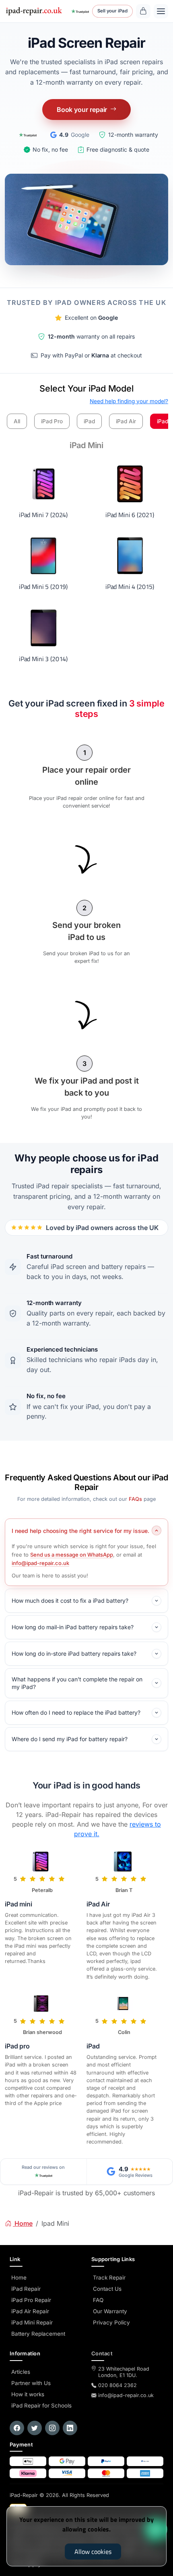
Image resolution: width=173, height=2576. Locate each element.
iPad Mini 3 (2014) (43, 659)
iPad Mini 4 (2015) (130, 587)
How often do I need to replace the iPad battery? (76, 1712)
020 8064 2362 (117, 2385)
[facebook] (17, 2428)
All (17, 421)
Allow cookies (93, 2552)
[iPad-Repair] (34, 11)
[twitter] (35, 2428)
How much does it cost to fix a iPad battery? (70, 1601)
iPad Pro (52, 421)
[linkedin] (70, 2428)
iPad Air (126, 421)
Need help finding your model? (129, 401)
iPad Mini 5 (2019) (43, 587)
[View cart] (143, 11)
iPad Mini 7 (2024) (43, 515)
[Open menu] (161, 11)
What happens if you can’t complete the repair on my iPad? (77, 1683)
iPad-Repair (59, 2495)
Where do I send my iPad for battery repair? (70, 1739)
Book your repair (82, 110)
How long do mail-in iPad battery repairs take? (73, 1627)
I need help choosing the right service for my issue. (80, 1531)
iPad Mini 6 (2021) (130, 515)
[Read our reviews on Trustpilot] (28, 135)
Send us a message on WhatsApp (72, 1555)
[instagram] (52, 2428)
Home (23, 2223)
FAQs (135, 1499)
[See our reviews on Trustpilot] (80, 11)
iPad (89, 421)
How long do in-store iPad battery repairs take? (74, 1653)
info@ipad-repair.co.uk (40, 1563)
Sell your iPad (112, 11)
